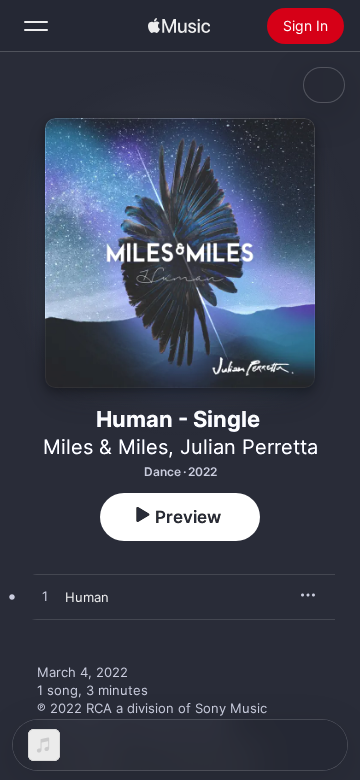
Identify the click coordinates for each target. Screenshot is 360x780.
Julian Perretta (249, 447)
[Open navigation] (36, 26)
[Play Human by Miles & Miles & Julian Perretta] (45, 597)
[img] (179, 26)
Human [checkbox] (87, 597)
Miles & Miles (105, 447)
